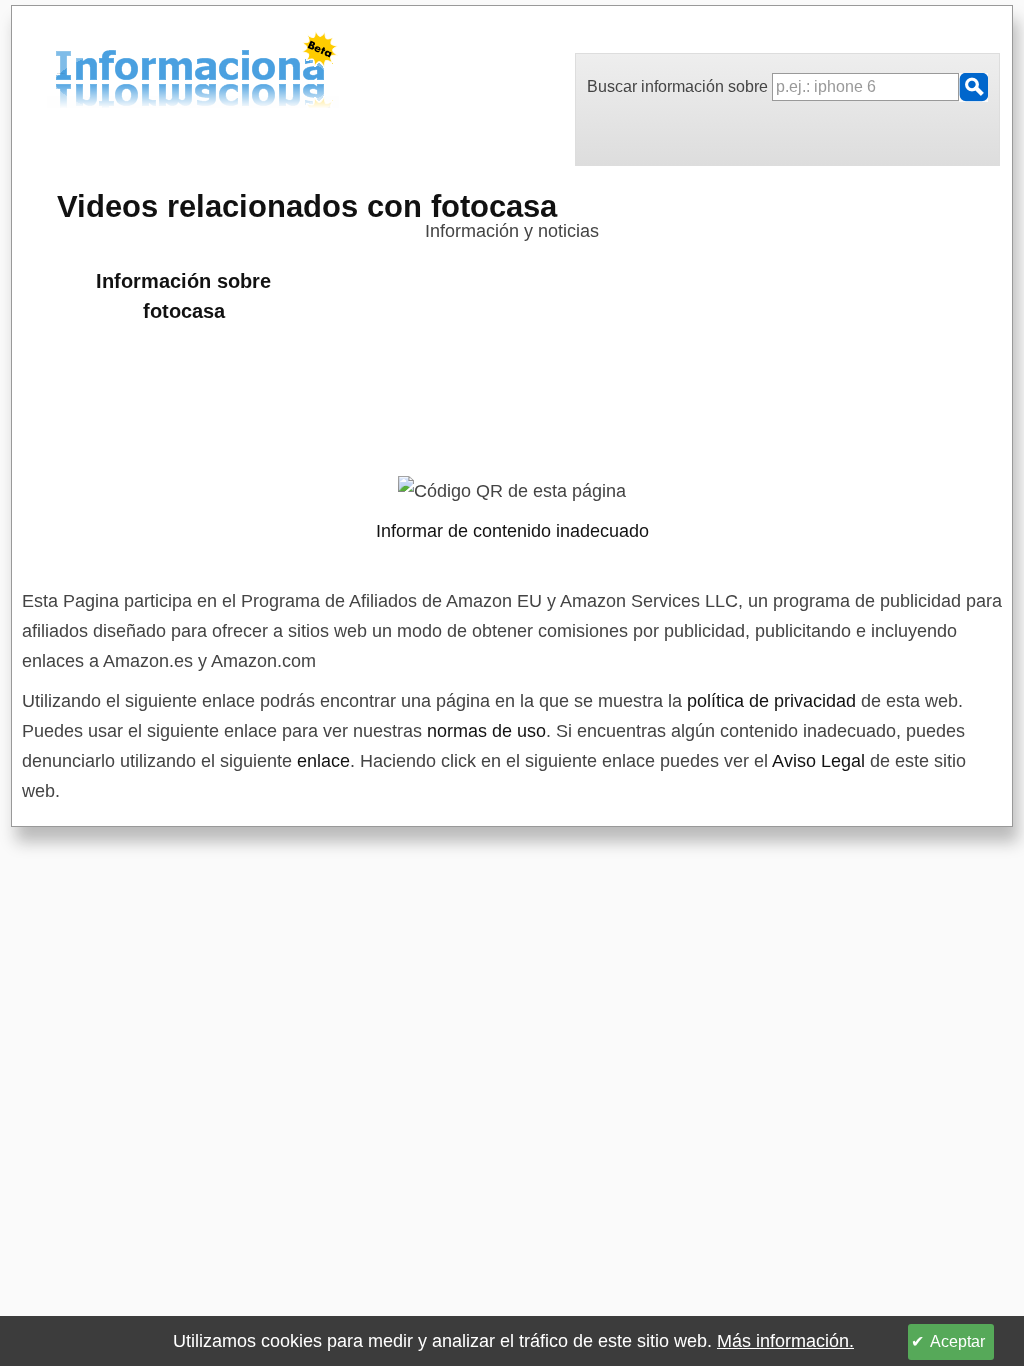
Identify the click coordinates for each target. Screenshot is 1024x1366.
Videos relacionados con (307, 206)
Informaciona (61, 73)
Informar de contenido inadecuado (512, 531)
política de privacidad (771, 701)
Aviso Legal (818, 761)
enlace (323, 761)
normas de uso (486, 731)
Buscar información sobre (679, 86)
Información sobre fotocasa (183, 296)
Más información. (785, 1341)
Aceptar (957, 1341)
